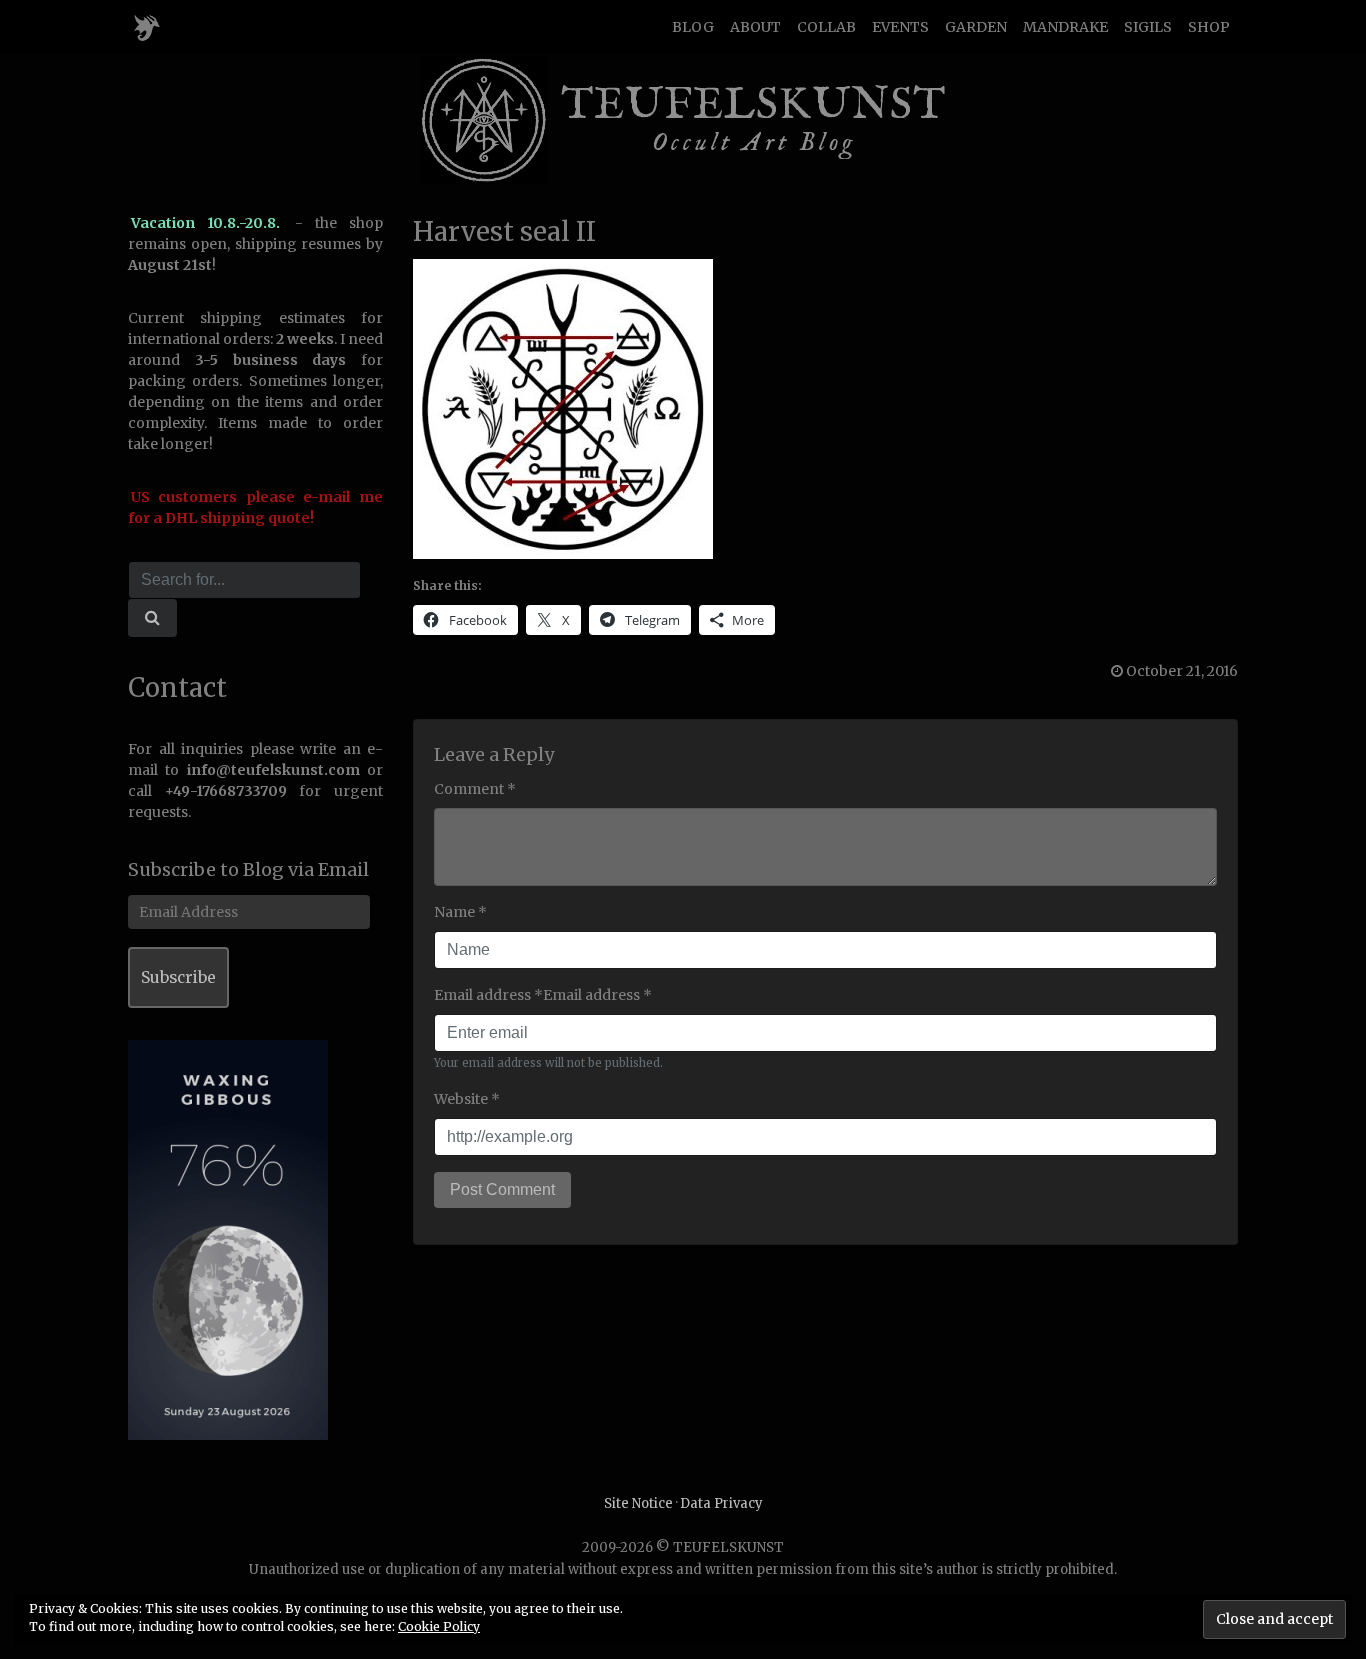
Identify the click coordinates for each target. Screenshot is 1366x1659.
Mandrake (1065, 27)
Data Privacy (721, 1503)
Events (900, 27)
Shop (1209, 27)
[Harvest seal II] (563, 408)
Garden (976, 27)
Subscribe (178, 977)
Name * (460, 912)
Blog (693, 27)
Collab (826, 27)
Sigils (1148, 27)
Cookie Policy (439, 1626)
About (755, 27)
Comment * (475, 789)
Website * (467, 1099)
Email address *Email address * (543, 995)
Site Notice (638, 1503)
